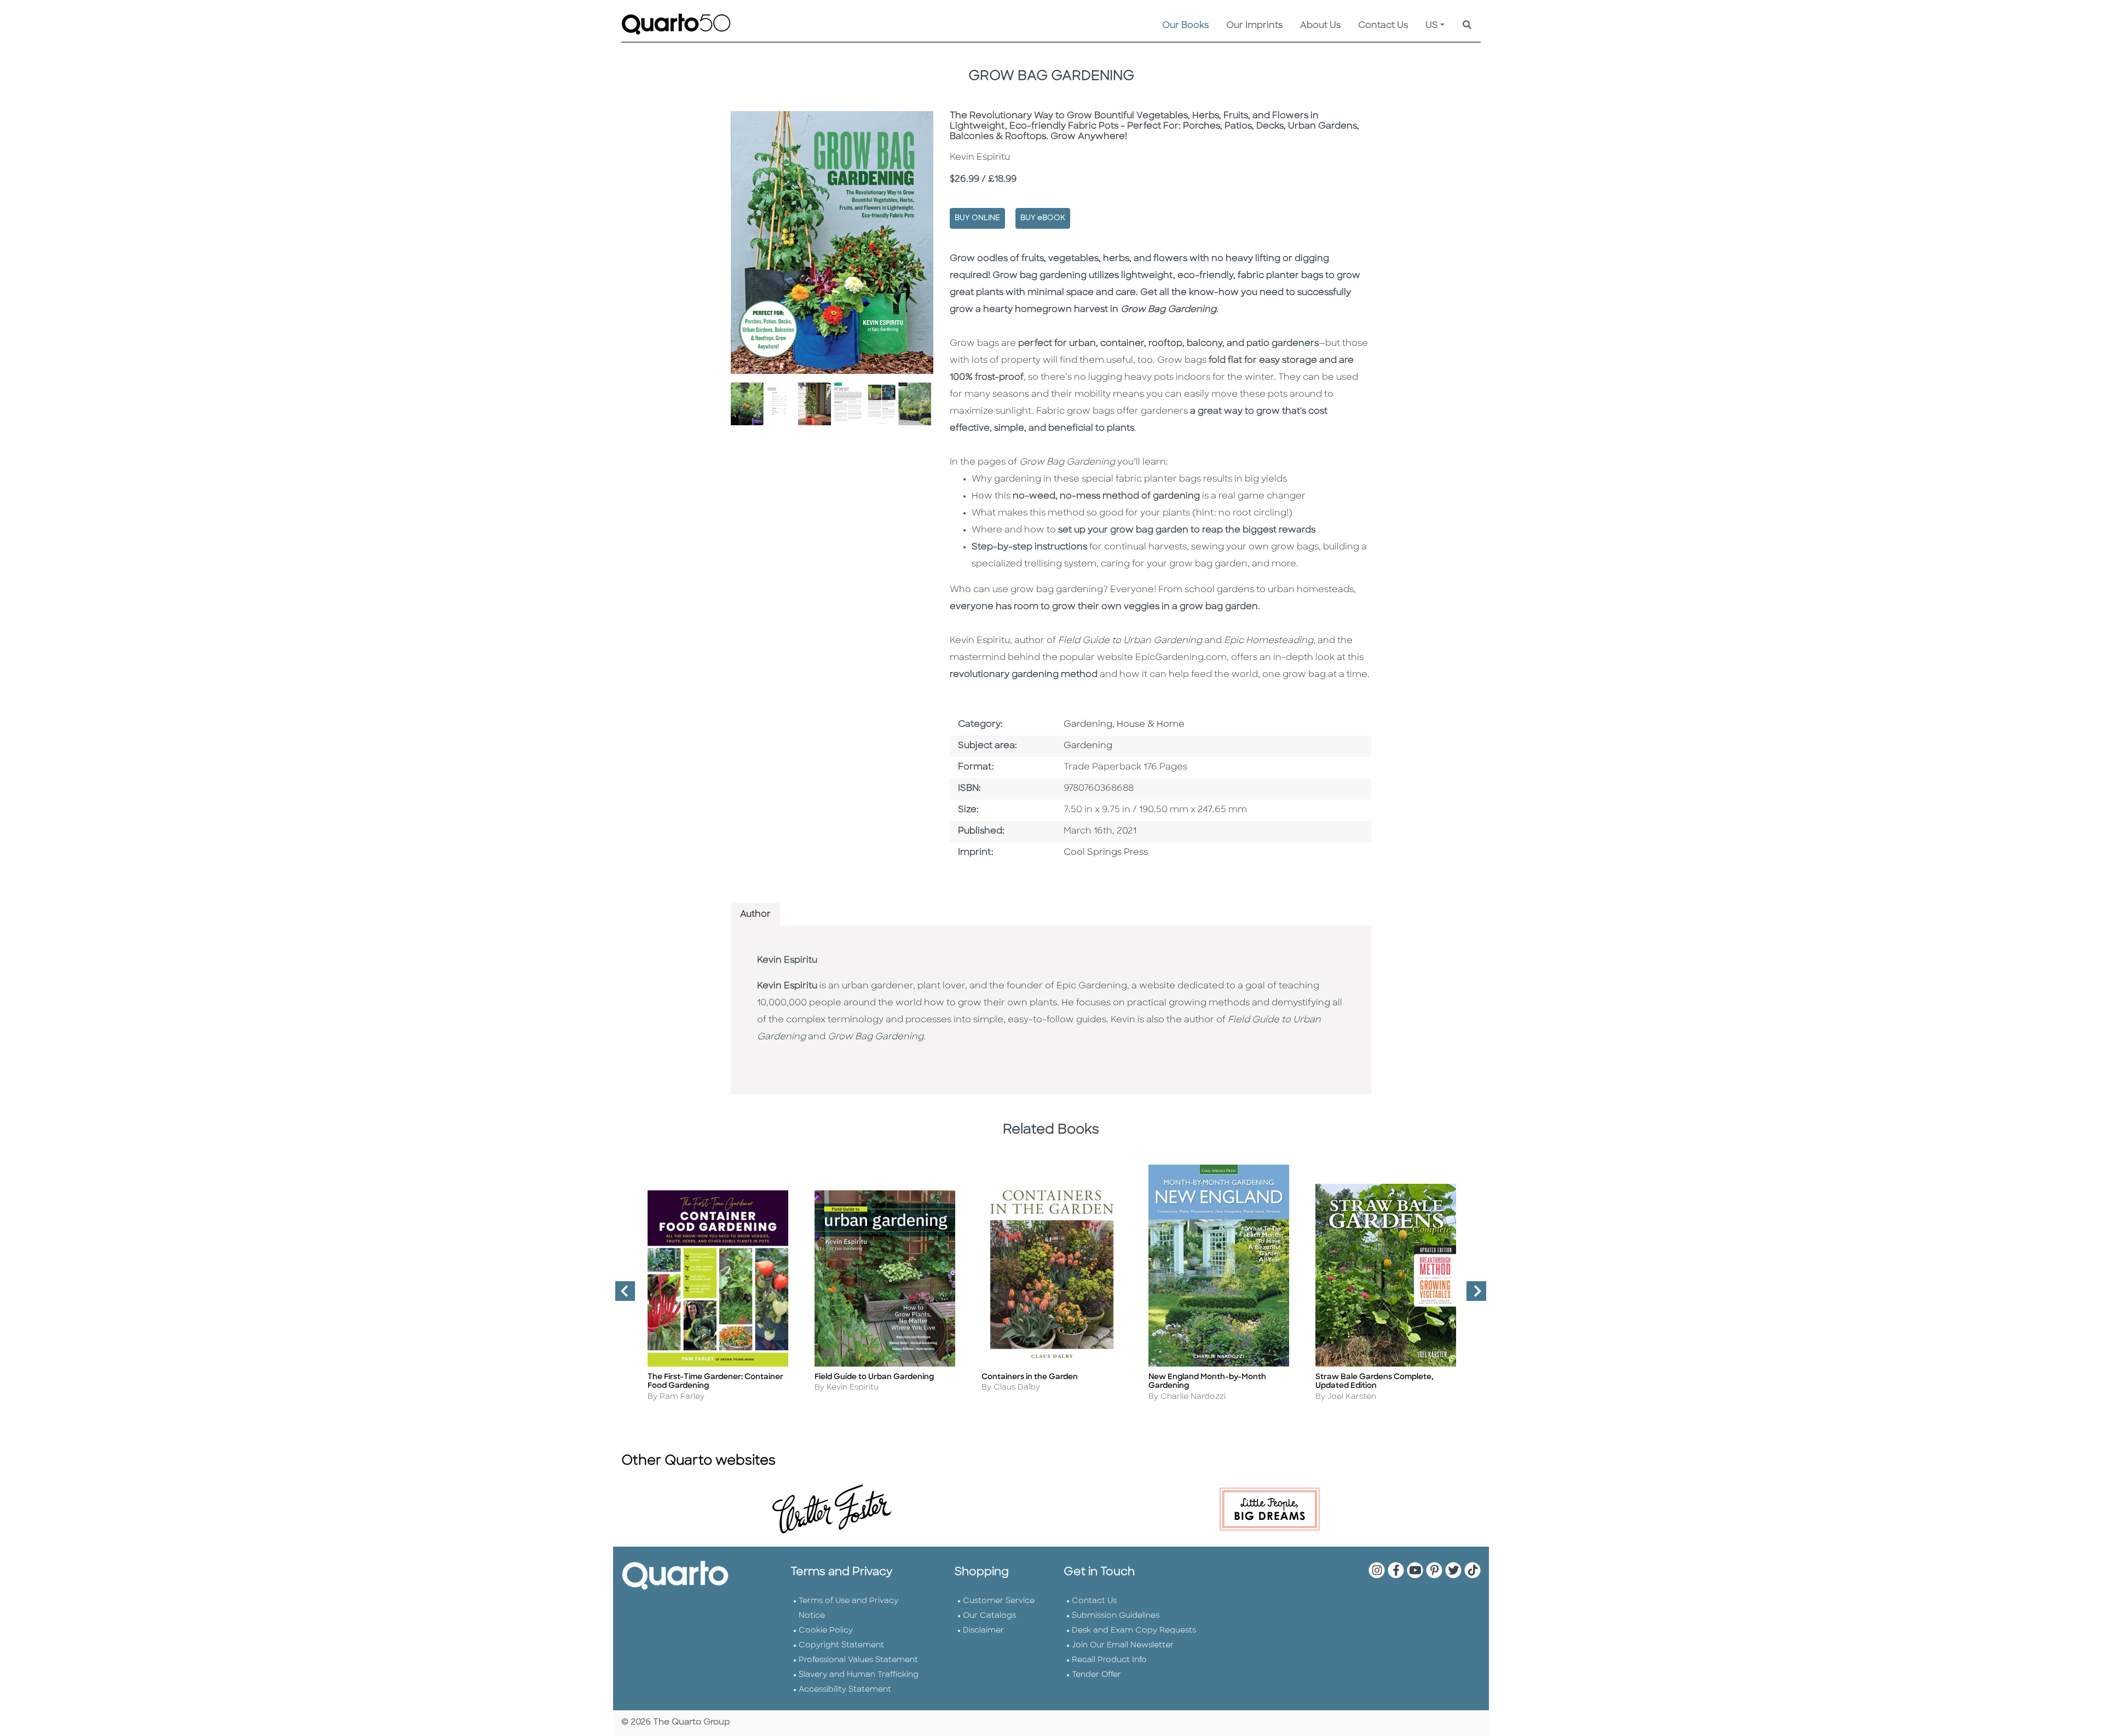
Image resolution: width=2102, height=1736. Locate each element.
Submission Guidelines (1116, 1616)
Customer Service (999, 1601)
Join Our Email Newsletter (1123, 1645)
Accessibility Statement (845, 1690)
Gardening (1088, 746)
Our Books (1185, 26)
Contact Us (1383, 26)
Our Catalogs (989, 1616)
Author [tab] (755, 915)
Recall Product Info (1109, 1660)
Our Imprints (1254, 26)
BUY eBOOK (1043, 218)
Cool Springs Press (1106, 853)
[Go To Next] (1472, 1295)
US (1432, 26)
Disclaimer (983, 1631)
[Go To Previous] (621, 1295)
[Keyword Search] (1467, 26)
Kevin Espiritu (787, 960)
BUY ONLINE (977, 218)
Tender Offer (1096, 1675)
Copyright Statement (841, 1645)
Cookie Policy (826, 1631)
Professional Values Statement (858, 1660)
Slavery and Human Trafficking (859, 1675)
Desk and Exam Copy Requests (1134, 1631)
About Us (1320, 26)
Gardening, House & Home (1124, 725)
